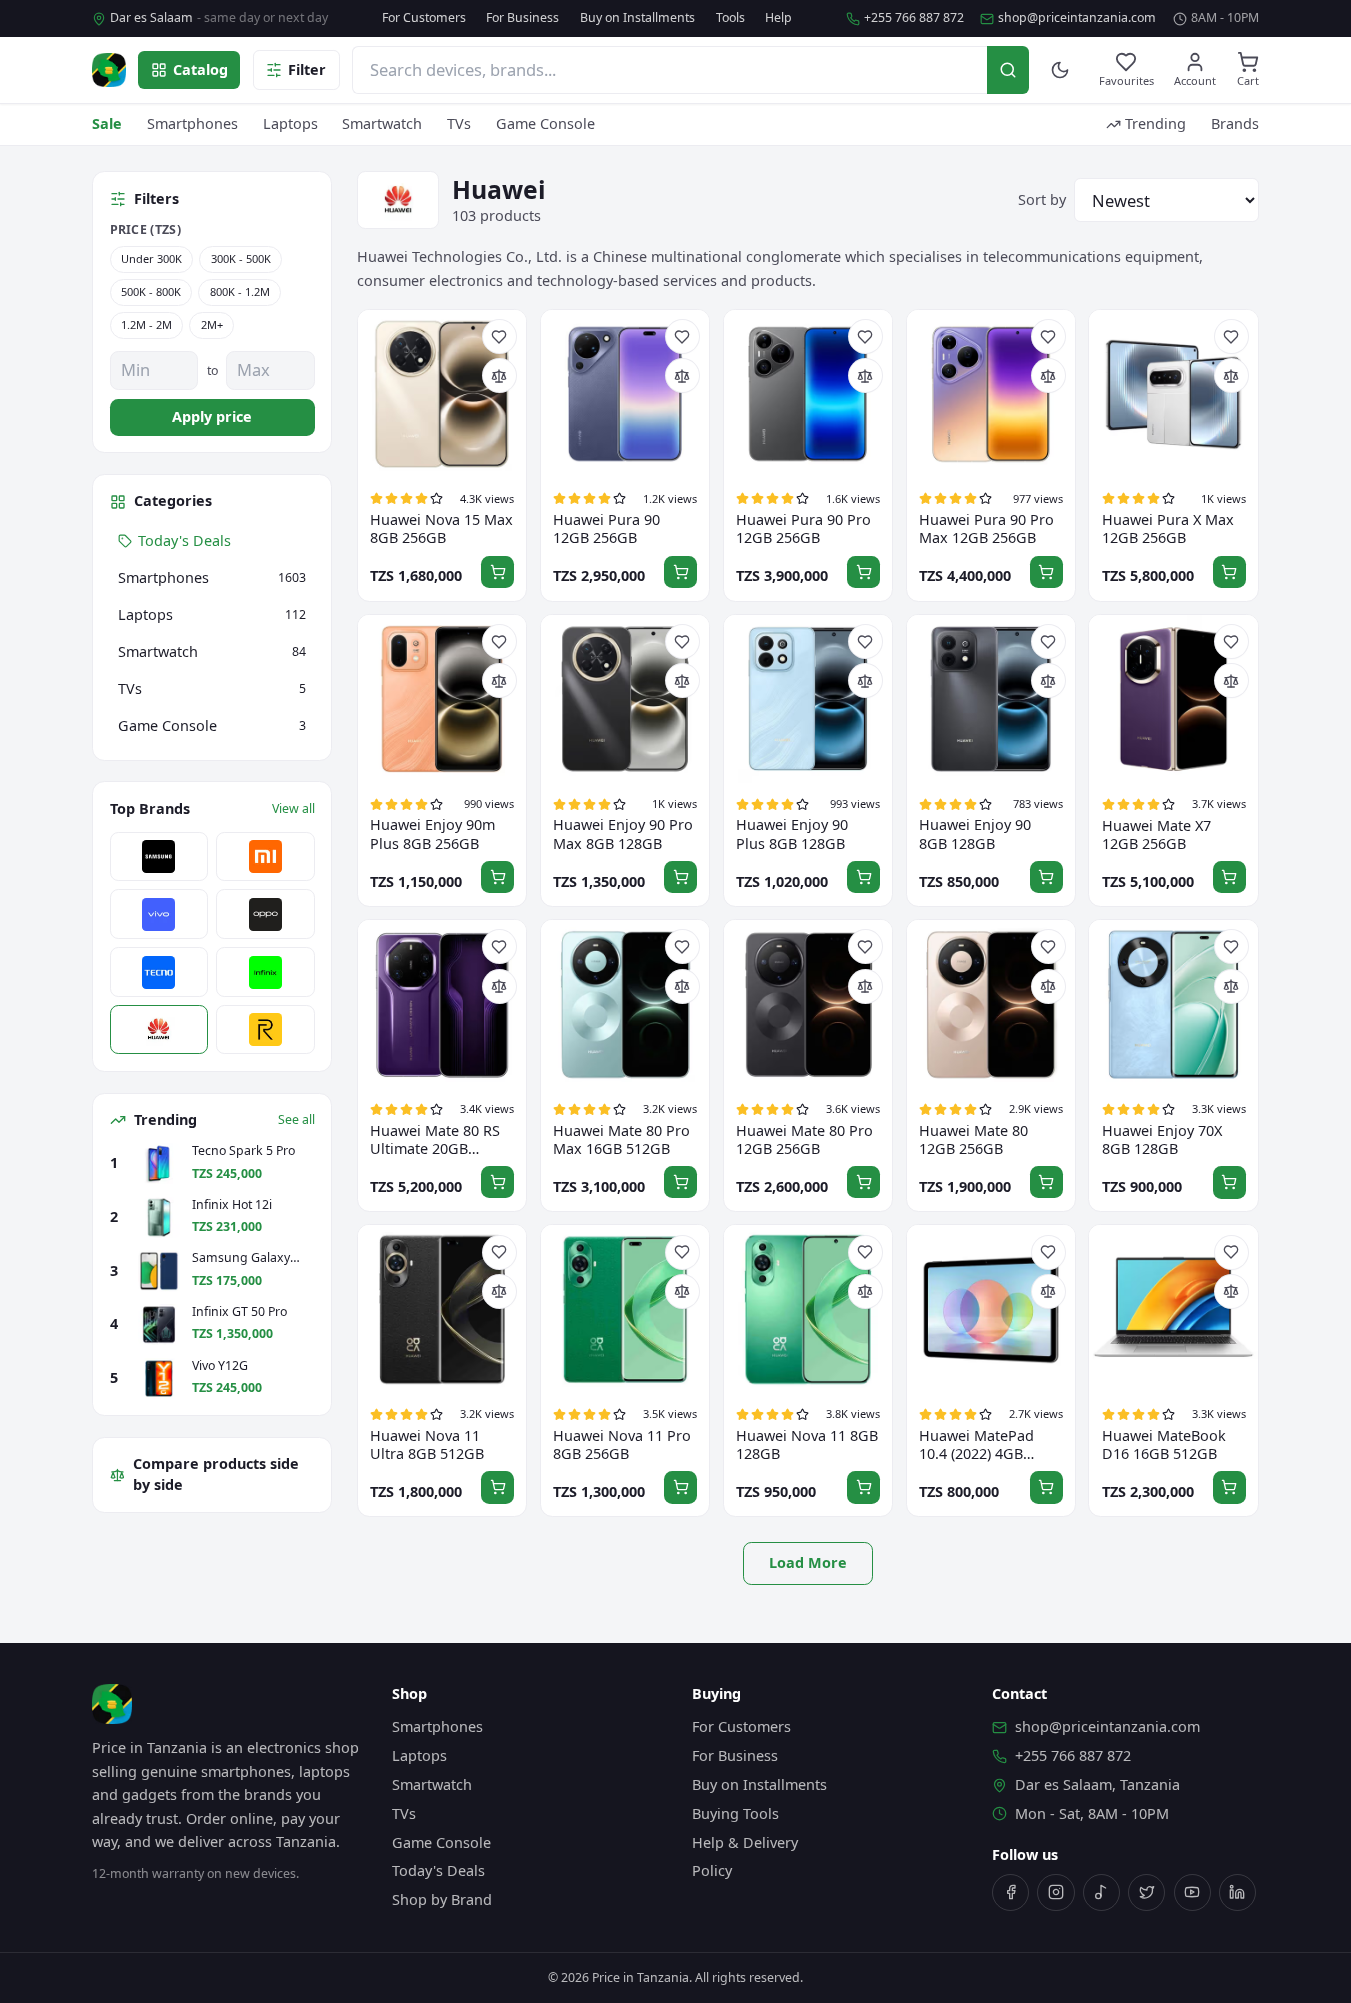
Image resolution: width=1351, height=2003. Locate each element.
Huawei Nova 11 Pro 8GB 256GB (622, 1445)
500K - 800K (151, 291)
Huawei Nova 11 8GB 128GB (807, 1445)
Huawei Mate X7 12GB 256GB (1156, 835)
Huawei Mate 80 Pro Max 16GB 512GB (621, 1140)
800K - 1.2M (240, 291)
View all (293, 809)
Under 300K (151, 259)
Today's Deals (438, 1870)
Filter (307, 69)
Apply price (212, 416)
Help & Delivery (745, 1842)
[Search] (1008, 69)
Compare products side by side (216, 1475)
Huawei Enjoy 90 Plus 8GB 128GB (792, 834)
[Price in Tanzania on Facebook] (1010, 1892)
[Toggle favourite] (499, 336)
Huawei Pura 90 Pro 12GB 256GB (803, 529)
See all (296, 1120)
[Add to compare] (499, 375)
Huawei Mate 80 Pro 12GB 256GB (804, 1140)
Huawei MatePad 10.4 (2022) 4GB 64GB (976, 1445)
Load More (808, 1562)
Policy (712, 1870)
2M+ (212, 324)
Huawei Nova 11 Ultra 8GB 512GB (427, 1445)
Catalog (200, 69)
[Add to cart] (497, 572)
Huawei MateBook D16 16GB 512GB (1164, 1445)
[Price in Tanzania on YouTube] (1192, 1892)
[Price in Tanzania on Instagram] (1055, 1892)
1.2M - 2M (146, 324)
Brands (1235, 123)
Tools (730, 18)
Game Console (545, 123)
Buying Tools (735, 1813)
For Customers (424, 18)
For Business (522, 18)
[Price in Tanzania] (109, 70)
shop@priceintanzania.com (1077, 18)
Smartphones (192, 123)
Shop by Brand (442, 1899)
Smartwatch (382, 123)
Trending (1155, 123)
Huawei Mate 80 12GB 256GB (973, 1140)
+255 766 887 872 (914, 18)
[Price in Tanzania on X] (1146, 1892)
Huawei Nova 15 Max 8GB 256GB (441, 529)
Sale (107, 123)
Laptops (290, 123)
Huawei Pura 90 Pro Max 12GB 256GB (986, 529)
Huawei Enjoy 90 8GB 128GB (975, 834)
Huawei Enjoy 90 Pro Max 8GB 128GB (623, 834)
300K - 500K (241, 259)
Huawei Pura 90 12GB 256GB (606, 529)
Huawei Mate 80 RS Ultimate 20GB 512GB (435, 1140)
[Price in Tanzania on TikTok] (1101, 1892)
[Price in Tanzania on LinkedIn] (1237, 1892)
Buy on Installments (637, 18)
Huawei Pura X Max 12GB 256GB (1168, 529)
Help (778, 18)
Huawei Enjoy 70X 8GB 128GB (1162, 1140)
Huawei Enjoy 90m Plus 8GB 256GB (432, 834)
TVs (459, 123)
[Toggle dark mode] (1060, 70)
